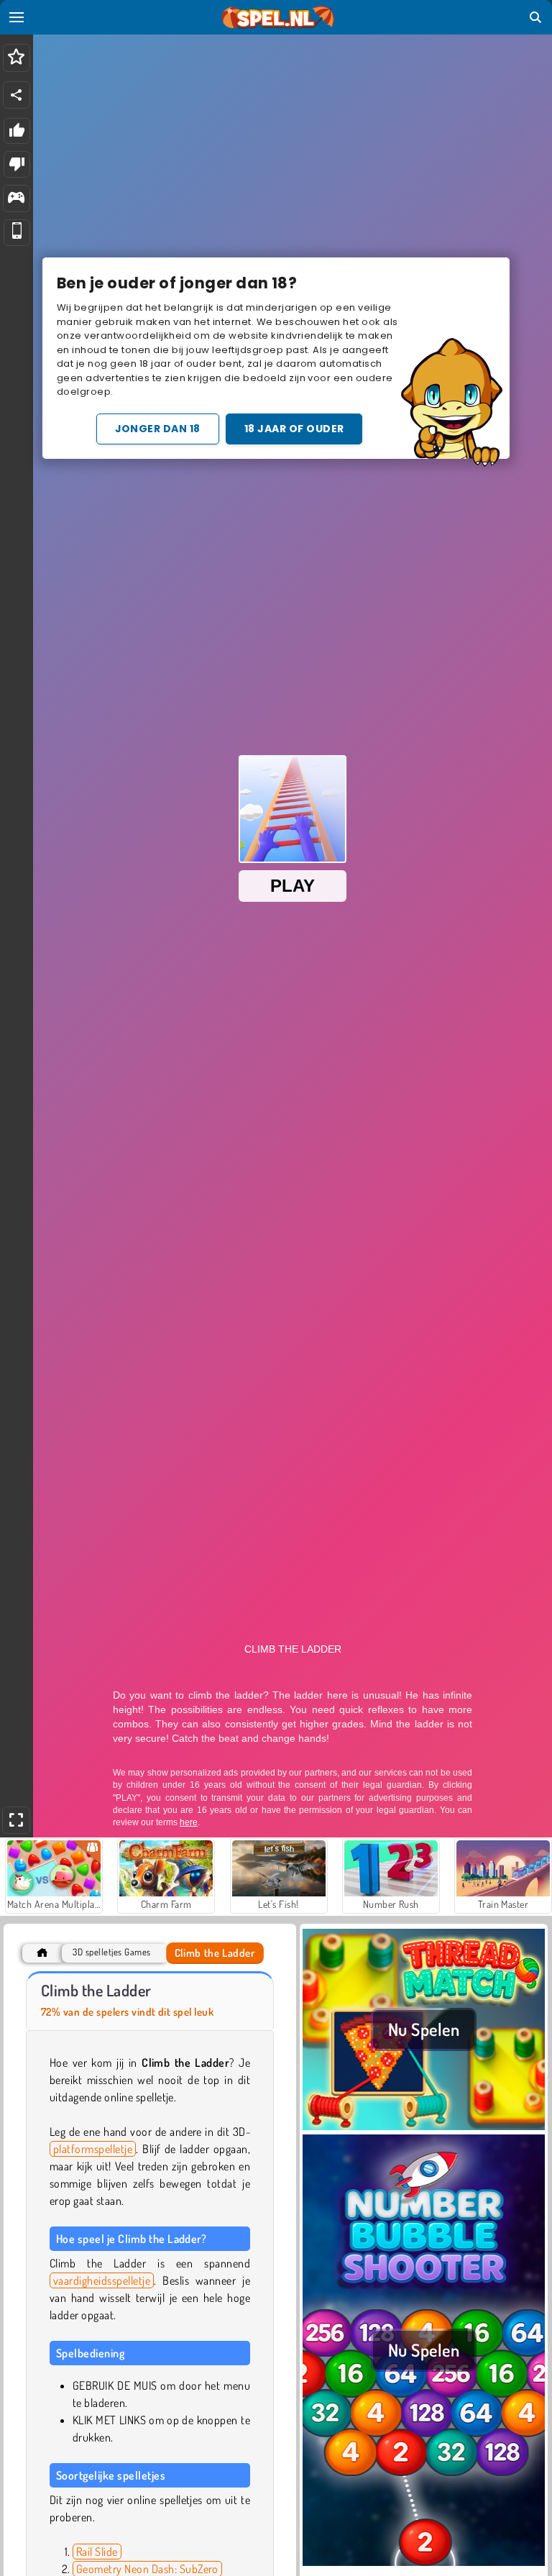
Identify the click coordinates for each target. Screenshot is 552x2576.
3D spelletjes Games (111, 1952)
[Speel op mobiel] (17, 233)
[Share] (17, 95)
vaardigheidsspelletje (102, 2280)
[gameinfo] (16, 199)
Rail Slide (97, 2552)
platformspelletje (93, 2149)
